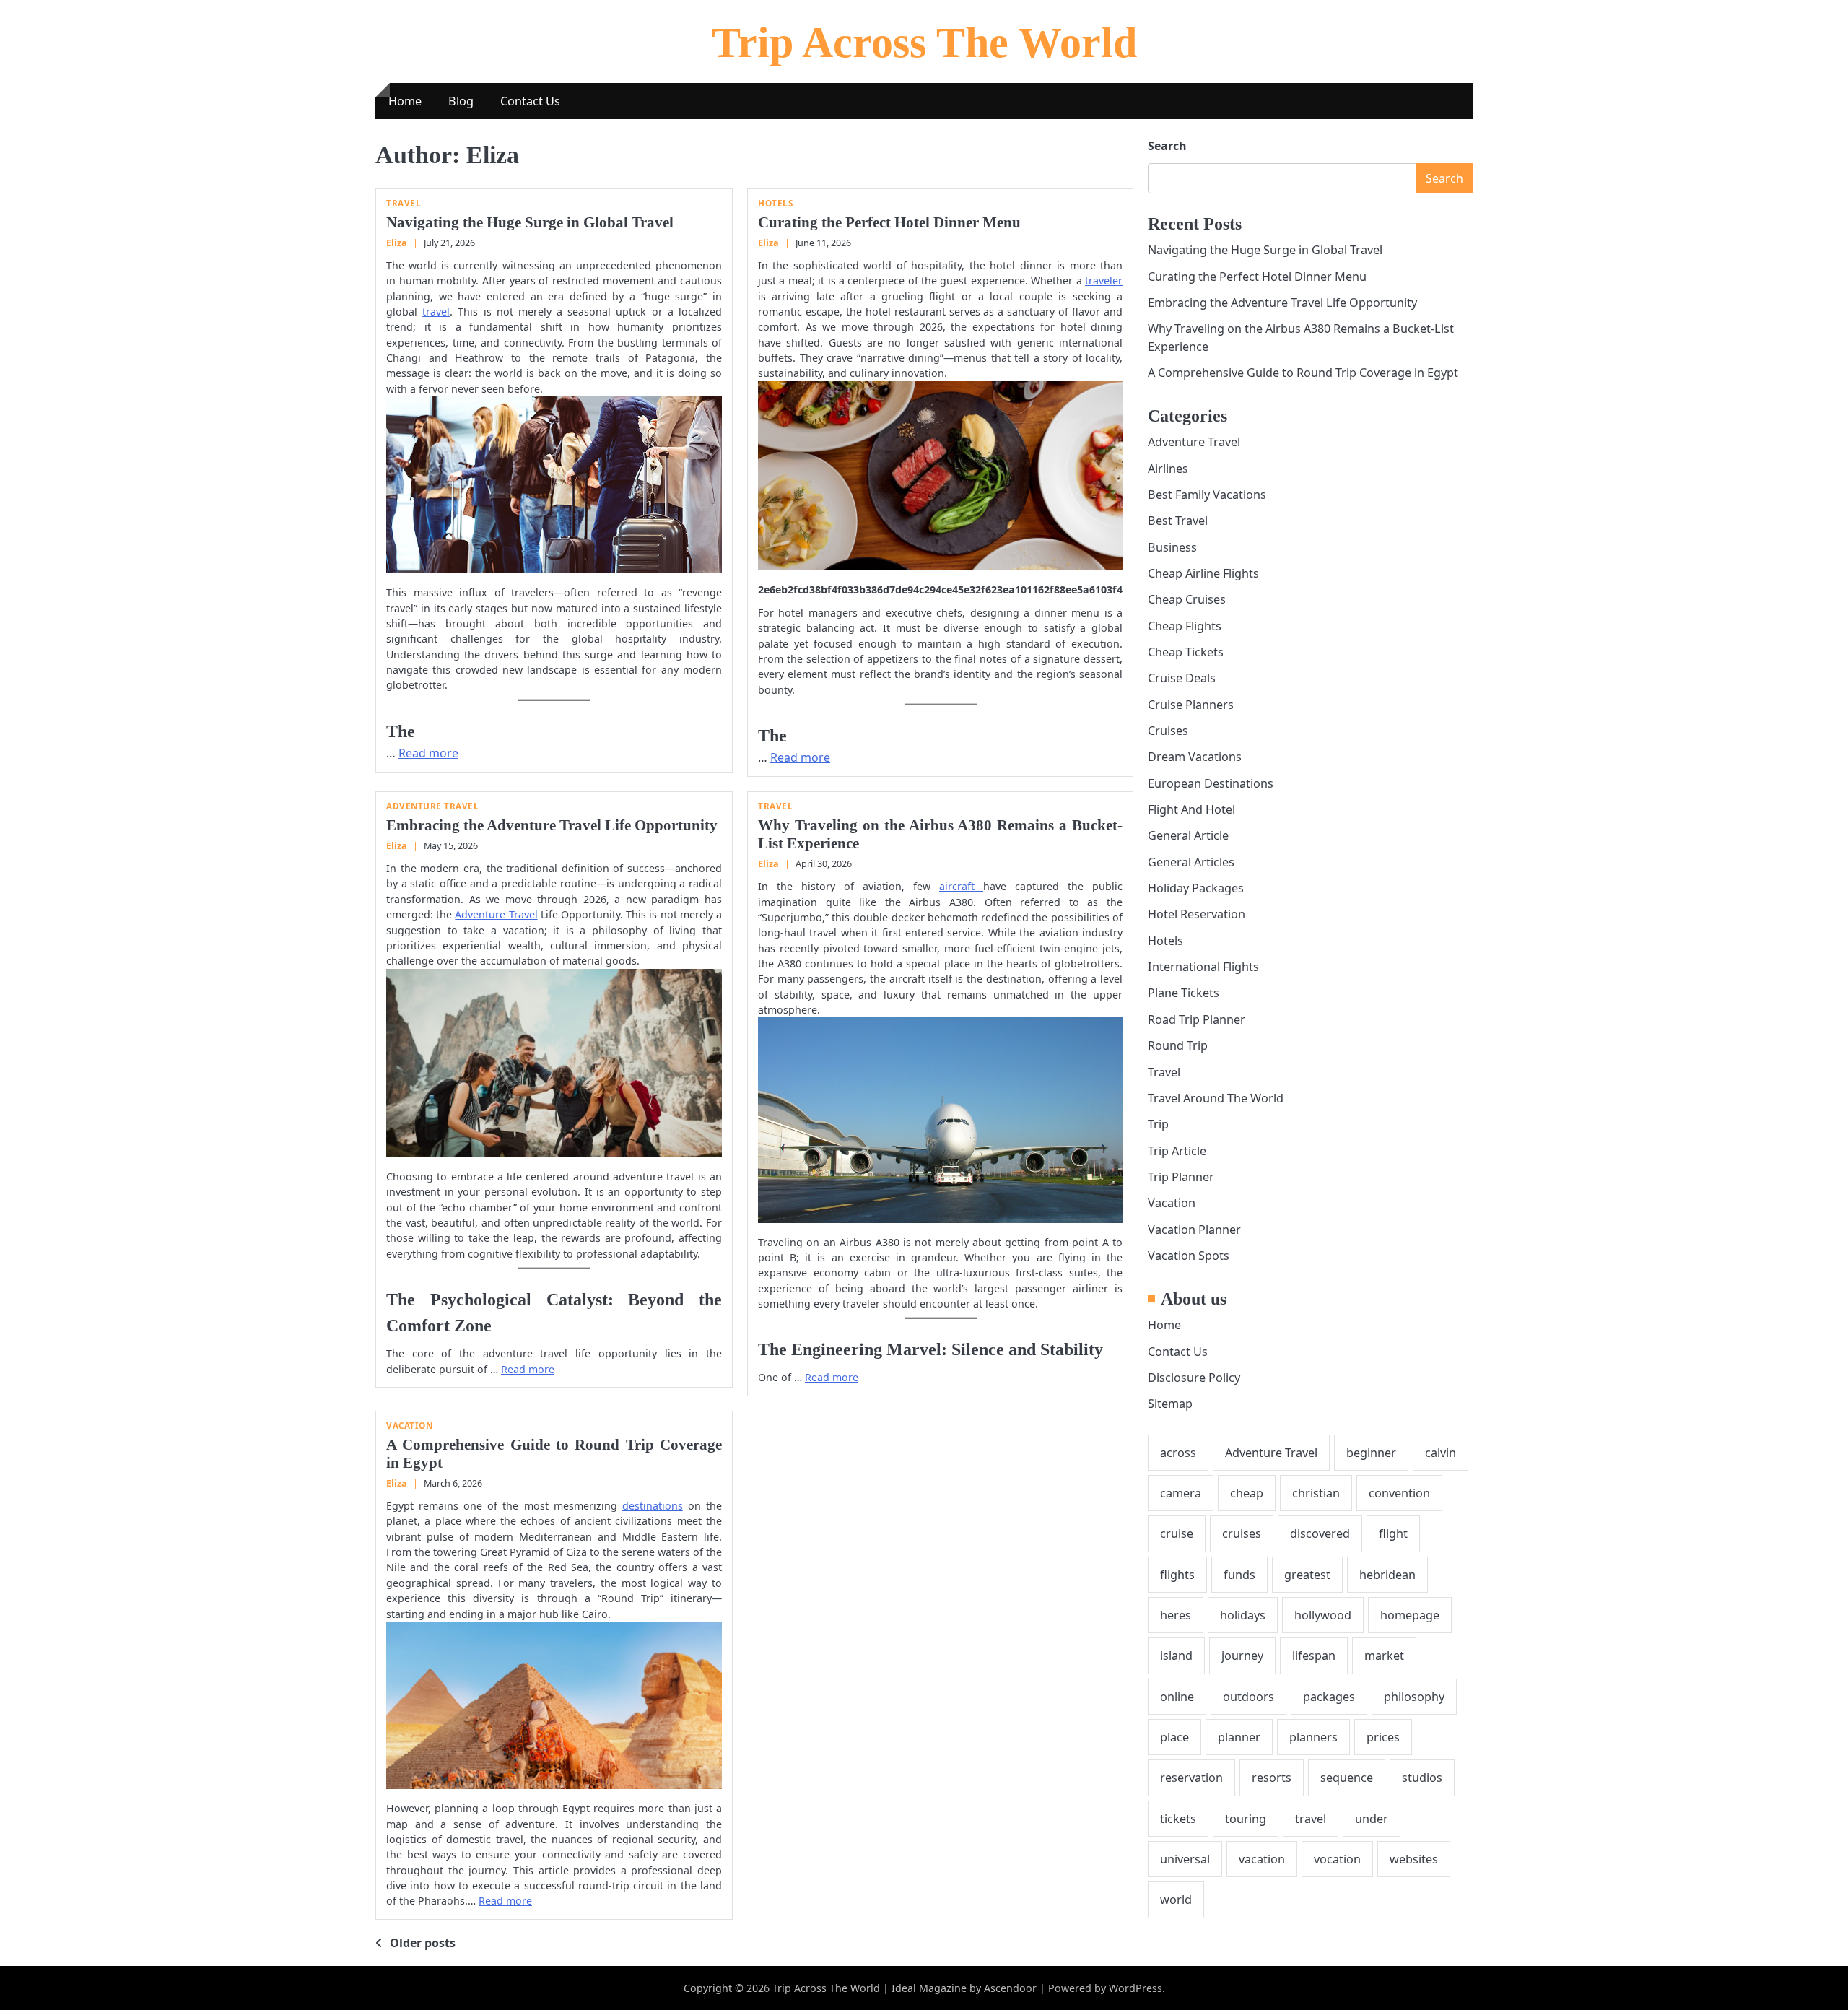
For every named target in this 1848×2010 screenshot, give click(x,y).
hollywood (1323, 1615)
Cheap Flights (1185, 625)
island (1176, 1656)
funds (1239, 1574)
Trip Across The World (924, 43)
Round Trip (1178, 1045)
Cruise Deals (1182, 678)
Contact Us (530, 101)
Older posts (423, 1943)
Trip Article (1177, 1150)
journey (1242, 1656)
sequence (1347, 1778)
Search (1167, 146)
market (1384, 1656)
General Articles (1191, 862)
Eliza (397, 243)
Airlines (1168, 468)
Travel (404, 203)
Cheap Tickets (1186, 652)
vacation (1262, 1859)
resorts (1272, 1778)
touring (1246, 1819)
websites (1414, 1859)
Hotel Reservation (1197, 914)
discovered (1320, 1533)
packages (1329, 1697)
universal (1185, 1859)
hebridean (1387, 1574)
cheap (1247, 1493)
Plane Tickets (1184, 993)
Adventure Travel (432, 806)
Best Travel (1178, 521)
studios (1422, 1778)
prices (1383, 1737)
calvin (1441, 1452)
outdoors (1248, 1697)
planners (1313, 1737)
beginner (1371, 1452)
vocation (1337, 1859)
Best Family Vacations (1207, 495)
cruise (1177, 1533)
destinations (653, 1506)
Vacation (409, 1426)
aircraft (961, 886)
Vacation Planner (1194, 1229)
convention (1399, 1493)
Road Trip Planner (1197, 1019)
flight (1393, 1533)
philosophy (1414, 1697)
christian (1316, 1493)
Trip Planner (1181, 1177)
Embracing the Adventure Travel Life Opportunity (552, 825)
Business (1172, 547)
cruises (1242, 1533)
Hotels (775, 203)
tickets (1178, 1819)
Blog (461, 101)
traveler (1104, 280)
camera (1181, 1493)
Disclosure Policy (1194, 1378)
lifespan (1314, 1656)
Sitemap (1170, 1404)
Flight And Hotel (1191, 809)
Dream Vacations (1195, 757)
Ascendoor (1010, 1988)
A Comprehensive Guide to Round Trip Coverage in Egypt (1303, 373)
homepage (1410, 1615)
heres (1176, 1615)
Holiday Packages (1196, 888)
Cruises (1168, 731)
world (1176, 1900)
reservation (1191, 1778)
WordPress (1136, 1988)
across (1178, 1452)
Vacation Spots (1189, 1256)
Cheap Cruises (1187, 599)
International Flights (1203, 967)
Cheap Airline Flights (1203, 573)
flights (1177, 1574)
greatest (1307, 1574)
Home (405, 101)
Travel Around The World (1216, 1098)
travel (436, 312)
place (1174, 1737)
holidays (1243, 1615)
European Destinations (1211, 783)
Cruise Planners (1191, 705)
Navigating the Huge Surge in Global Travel (530, 222)
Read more (428, 753)
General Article (1188, 835)
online (1177, 1697)
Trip (1158, 1124)
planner (1239, 1737)
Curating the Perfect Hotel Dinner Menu (889, 222)
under (1372, 1819)
